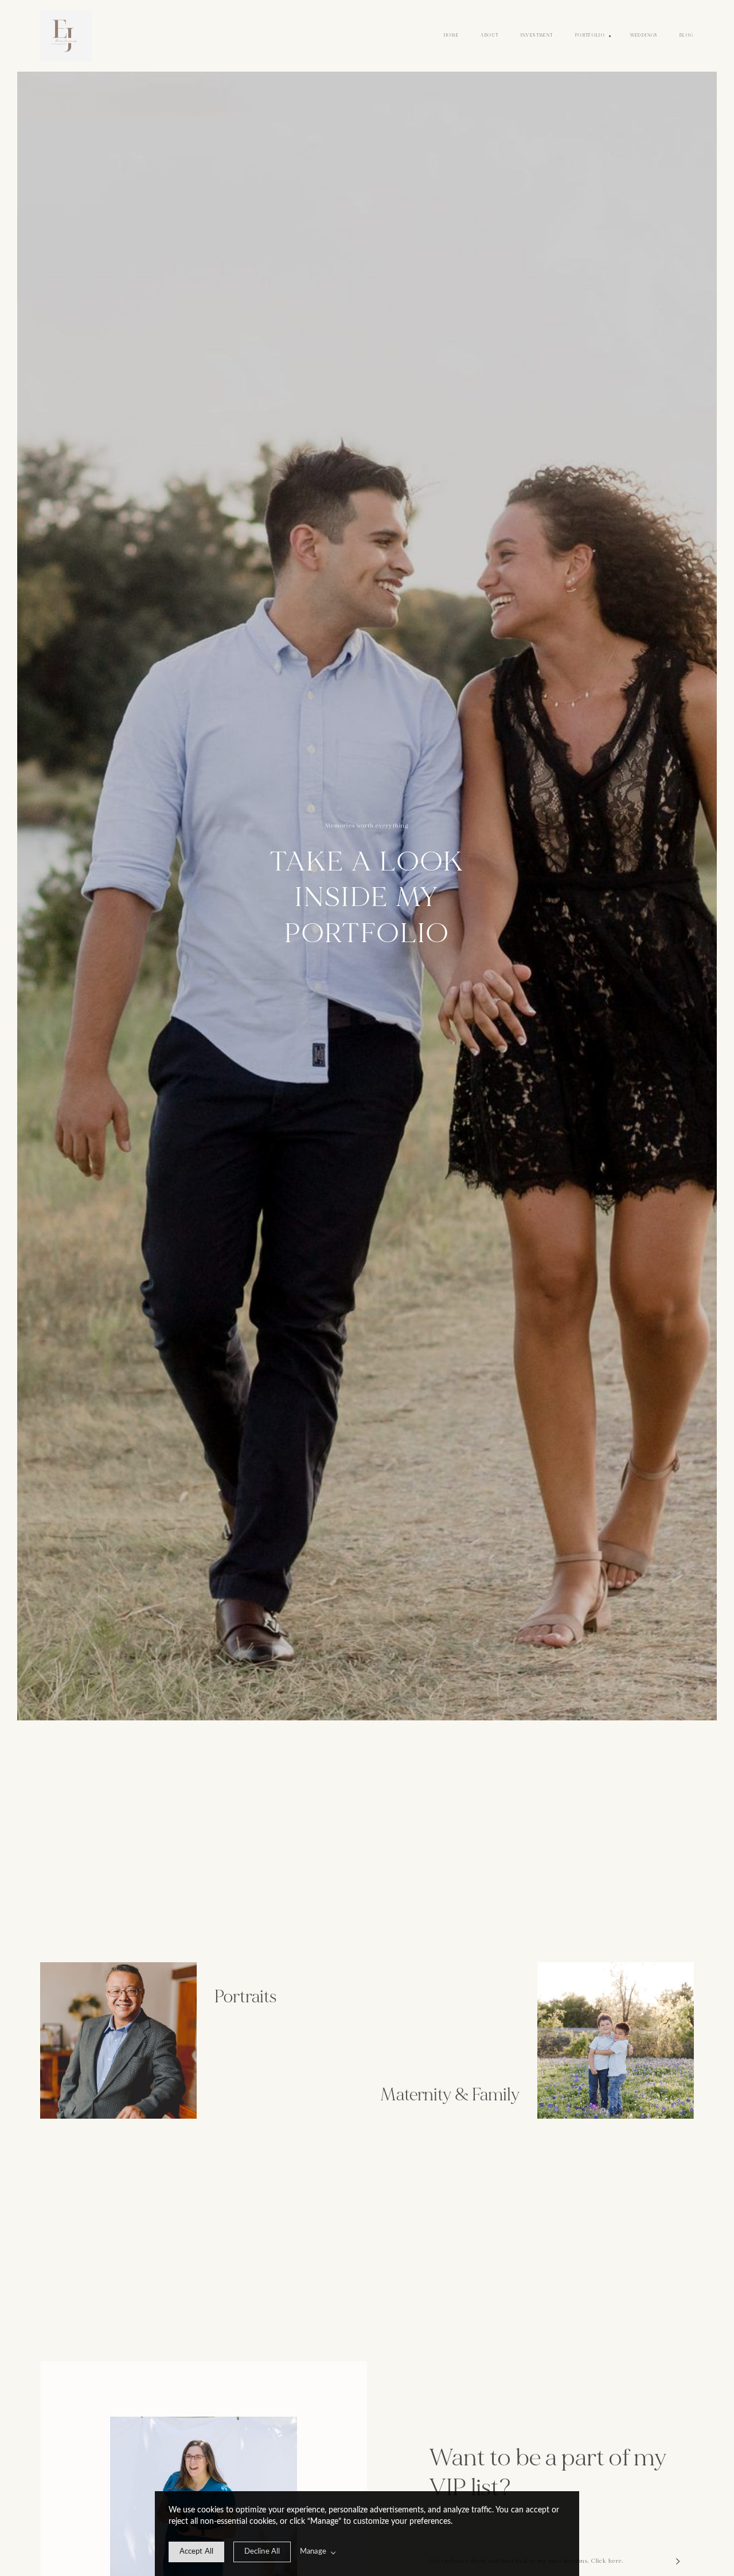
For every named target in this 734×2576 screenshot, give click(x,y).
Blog (687, 36)
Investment (537, 36)
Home (452, 36)
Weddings (644, 36)
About (489, 36)
